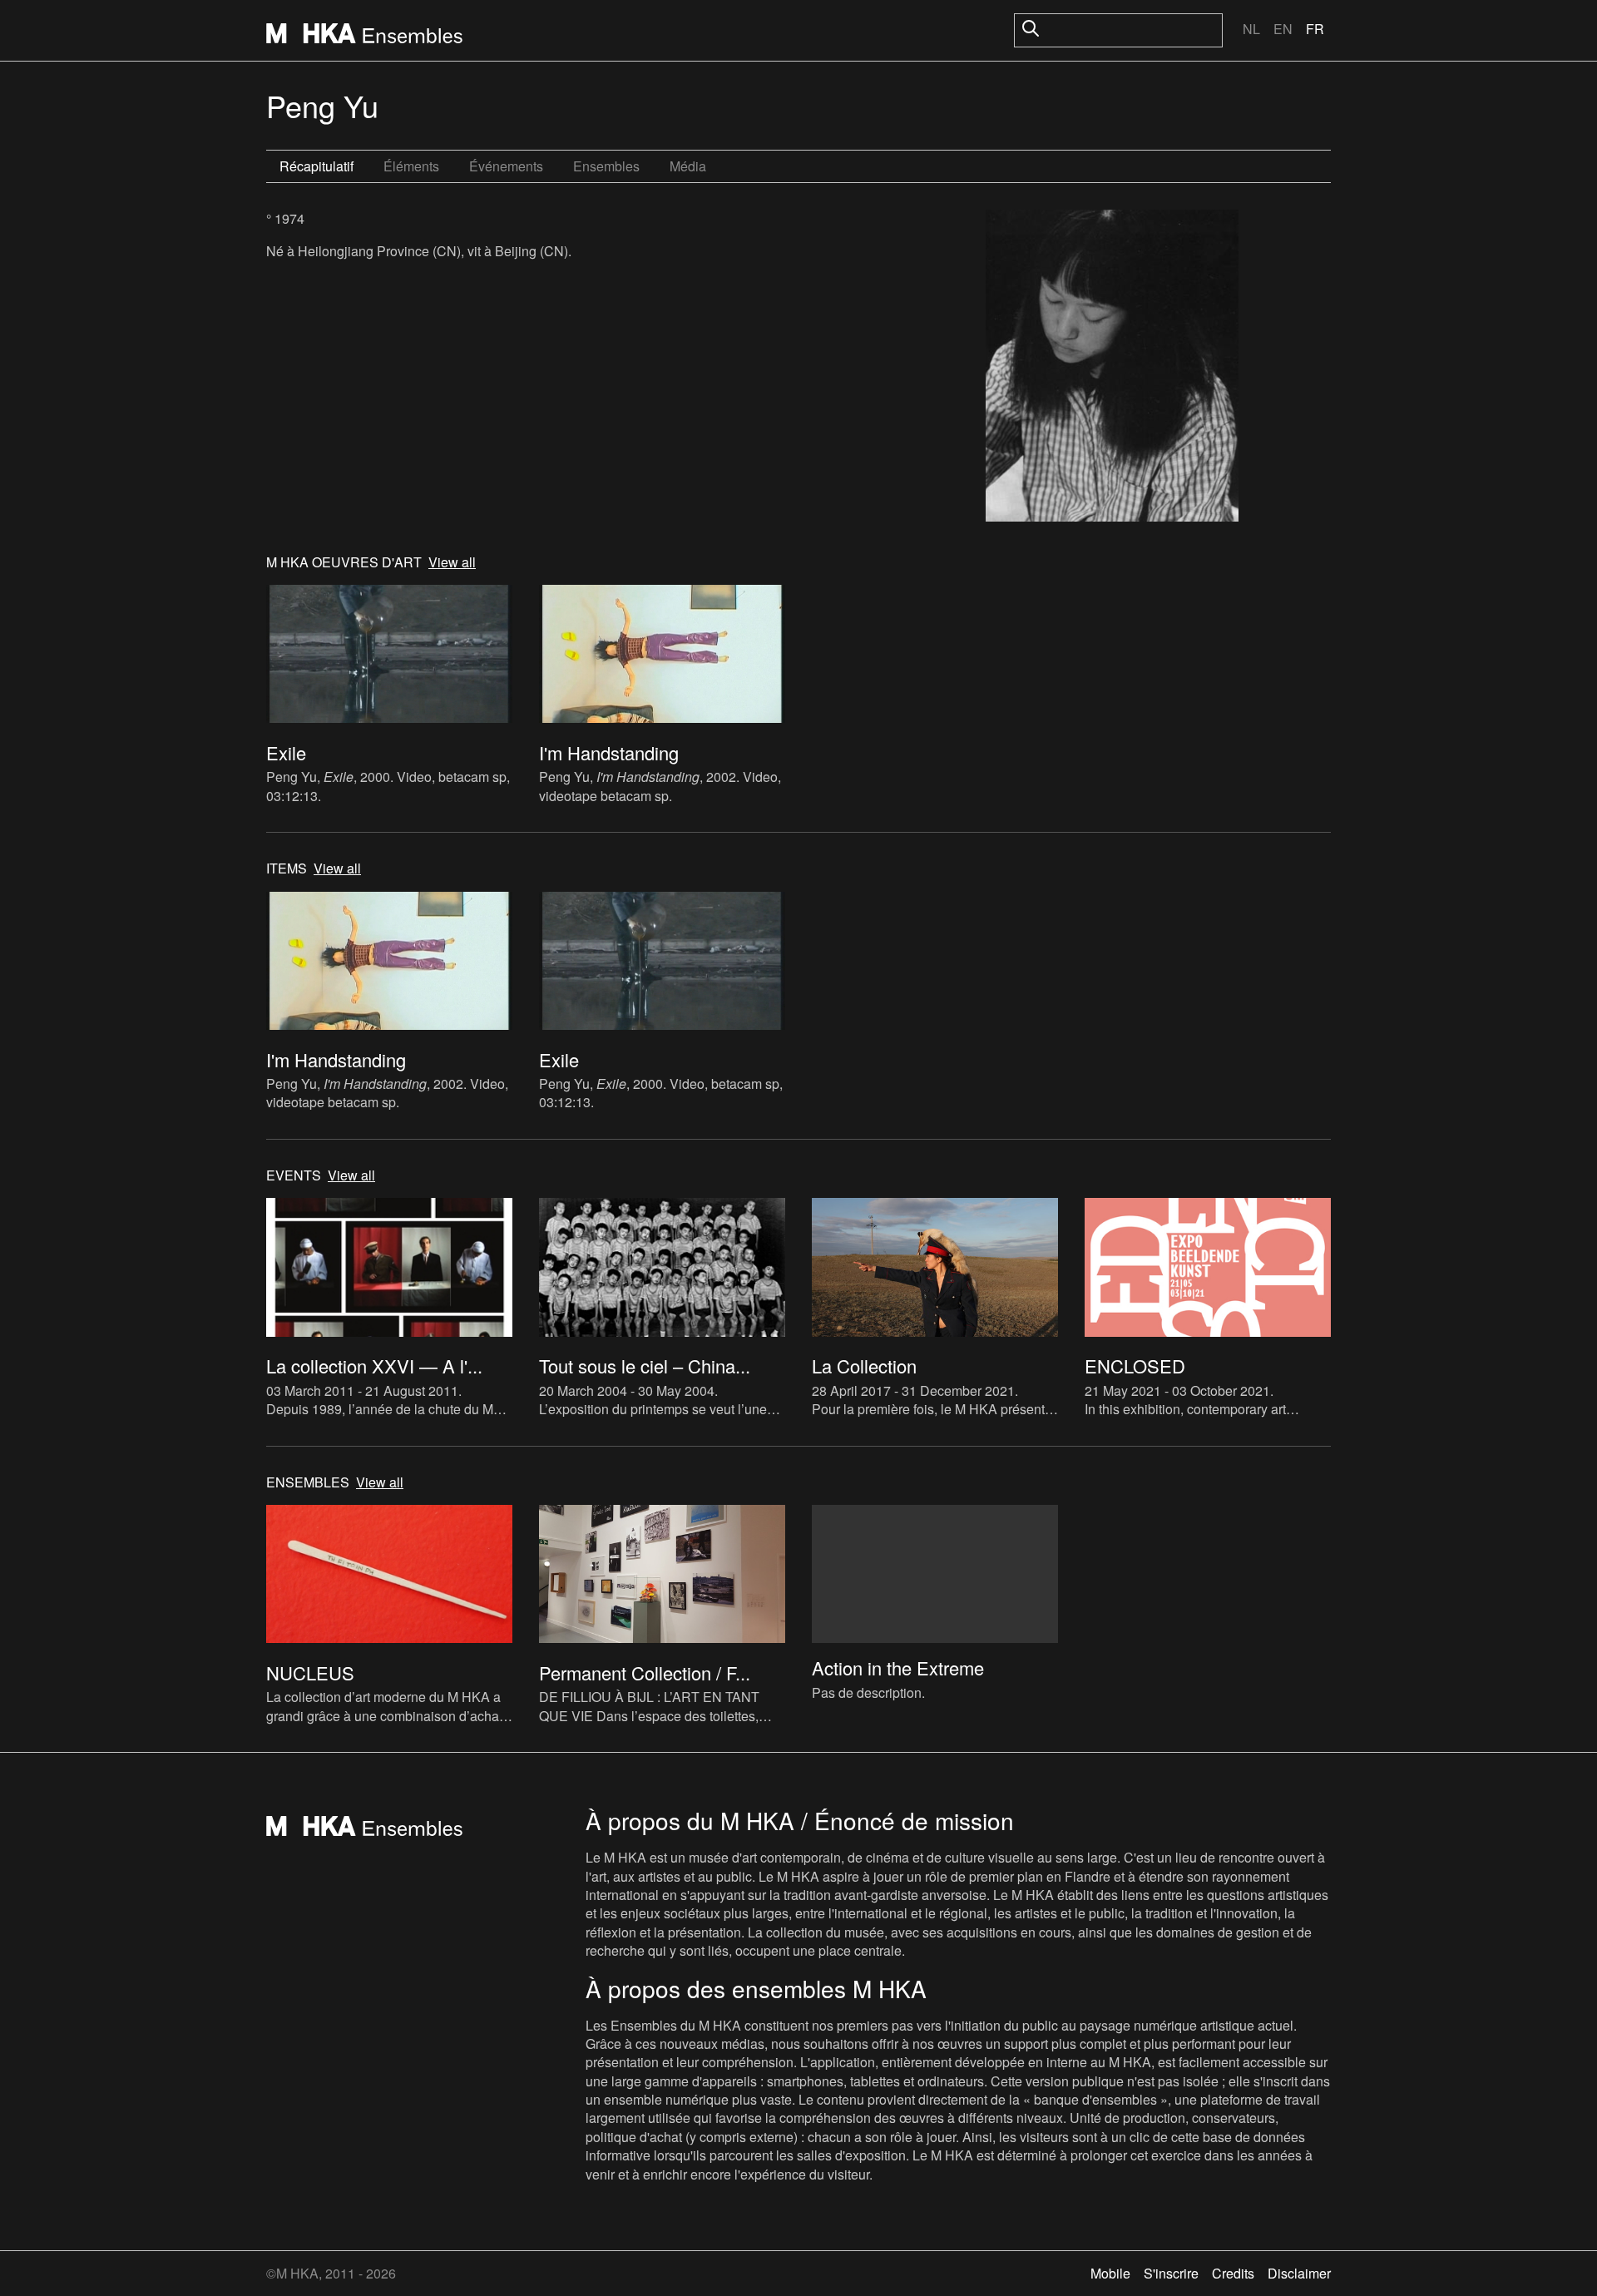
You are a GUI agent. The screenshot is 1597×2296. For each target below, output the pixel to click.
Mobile (1110, 2273)
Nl (1251, 29)
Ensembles (606, 166)
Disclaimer (1299, 2273)
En (1283, 29)
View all (452, 562)
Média (688, 166)
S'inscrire (1171, 2273)
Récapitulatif (316, 166)
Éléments (411, 166)
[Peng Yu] (1112, 368)
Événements (506, 166)
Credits (1233, 2273)
